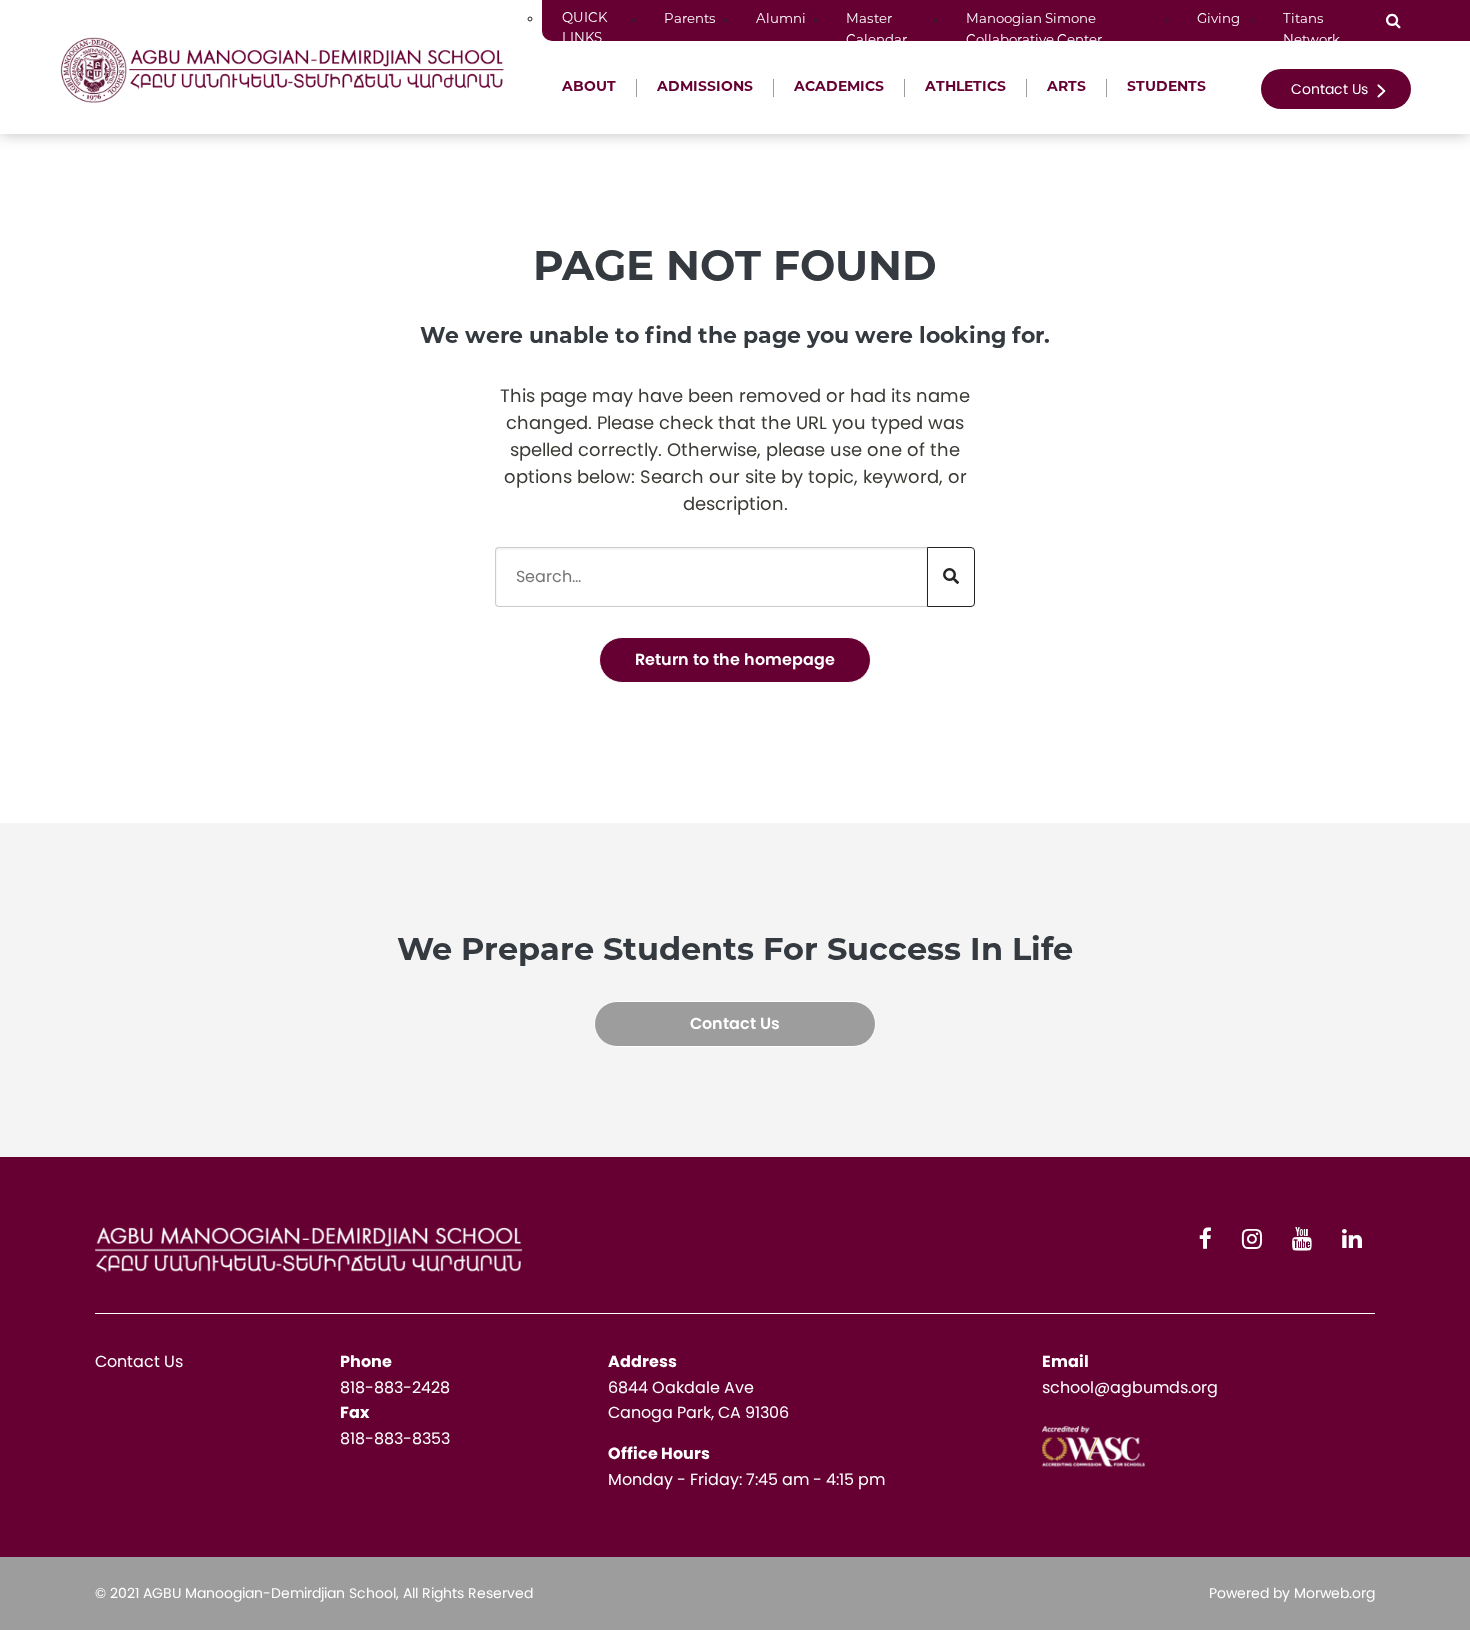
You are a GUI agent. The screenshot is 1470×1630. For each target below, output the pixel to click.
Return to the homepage (735, 659)
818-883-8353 (395, 1438)
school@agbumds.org (1130, 1387)
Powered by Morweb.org (1292, 1593)
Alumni (781, 19)
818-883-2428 (395, 1387)
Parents (690, 19)
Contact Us (1331, 89)
